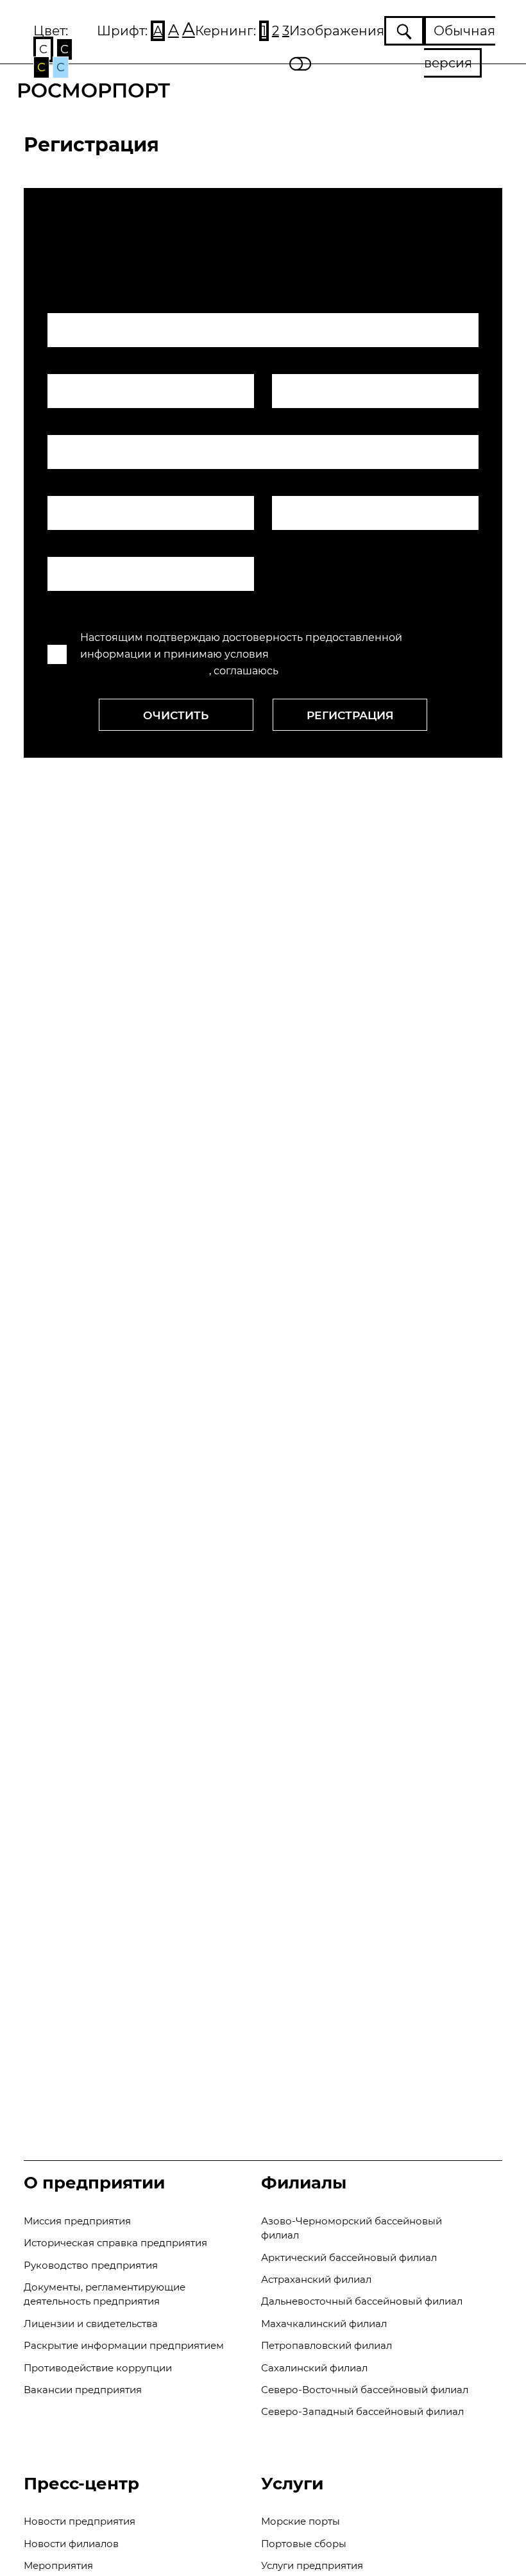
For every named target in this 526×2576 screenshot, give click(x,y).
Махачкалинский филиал (324, 2324)
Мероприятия (58, 2565)
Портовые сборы (304, 2544)
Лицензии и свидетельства (91, 2324)
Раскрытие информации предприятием (124, 2345)
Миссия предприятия (77, 2221)
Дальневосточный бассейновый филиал (362, 2301)
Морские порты (301, 2521)
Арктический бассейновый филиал (349, 2257)
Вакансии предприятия (83, 2390)
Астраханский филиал (316, 2279)
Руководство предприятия (91, 2265)
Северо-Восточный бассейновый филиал (365, 2390)
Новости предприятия (80, 2521)
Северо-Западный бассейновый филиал (362, 2411)
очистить (176, 715)
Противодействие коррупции (98, 2368)
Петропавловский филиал (327, 2345)
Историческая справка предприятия (115, 2243)
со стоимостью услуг (336, 671)
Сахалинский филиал (314, 2368)
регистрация (350, 715)
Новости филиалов (71, 2544)
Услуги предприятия (312, 2565)
